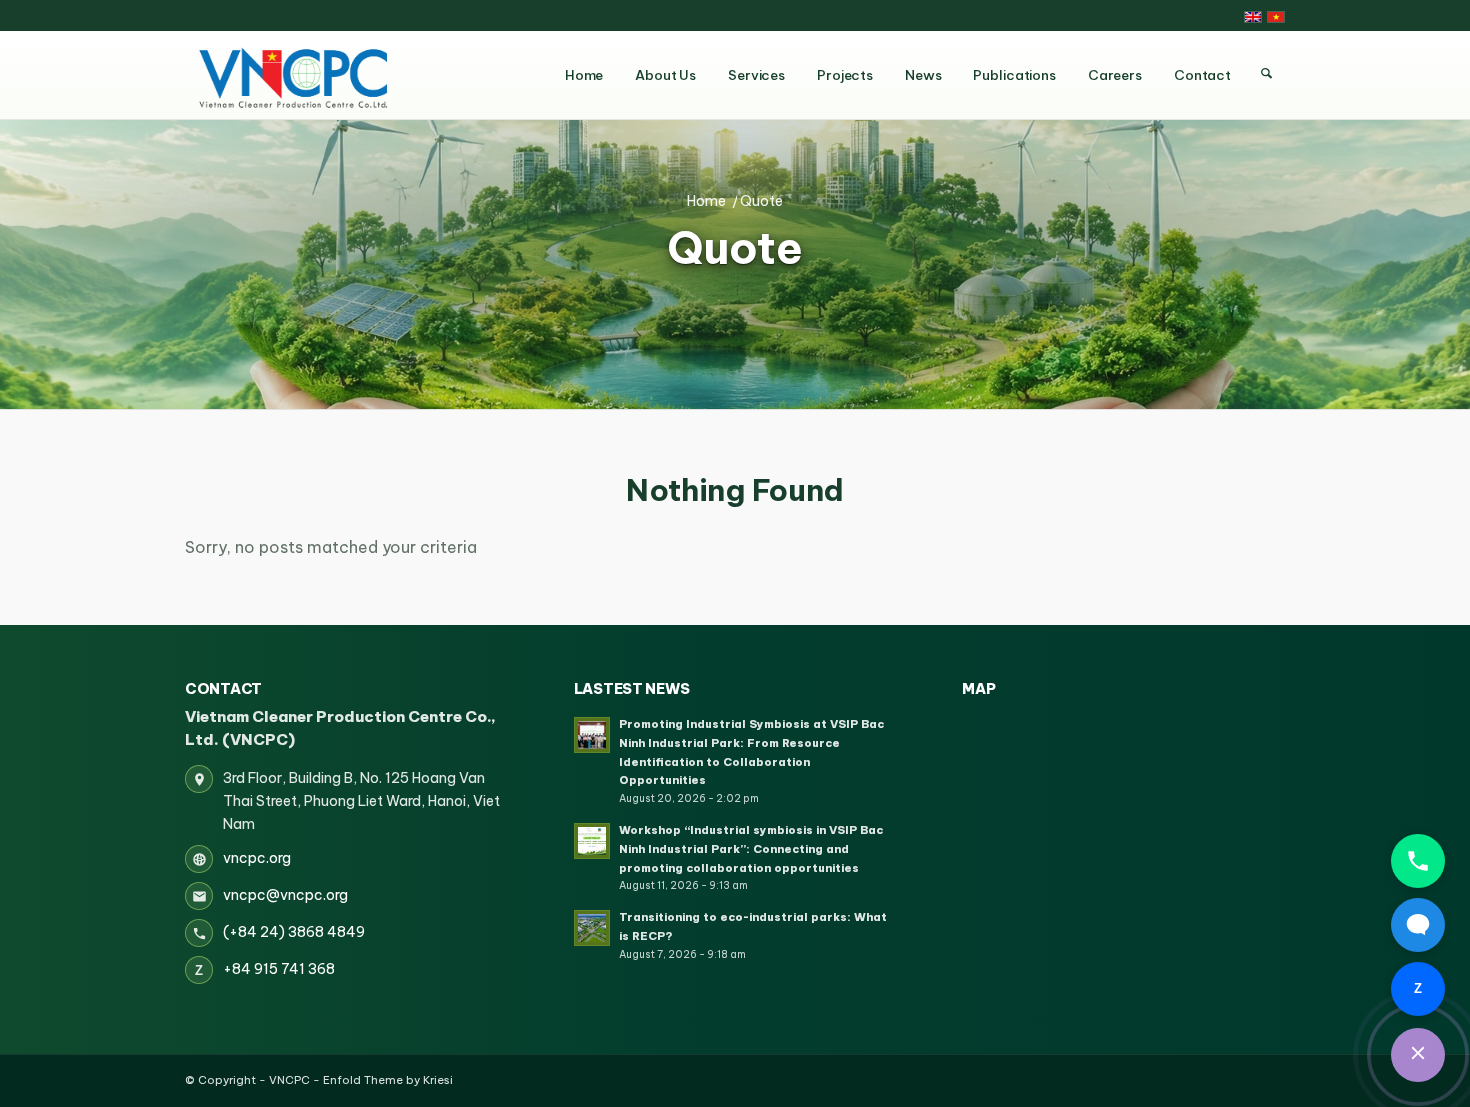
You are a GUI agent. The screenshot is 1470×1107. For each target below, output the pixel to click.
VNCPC (289, 1080)
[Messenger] (1418, 925)
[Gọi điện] (1418, 861)
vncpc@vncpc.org (285, 895)
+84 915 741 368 (279, 969)
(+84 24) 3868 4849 (294, 932)
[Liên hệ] (1418, 1055)
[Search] (1266, 74)
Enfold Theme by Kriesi (388, 1080)
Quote (735, 249)
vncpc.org (257, 858)
